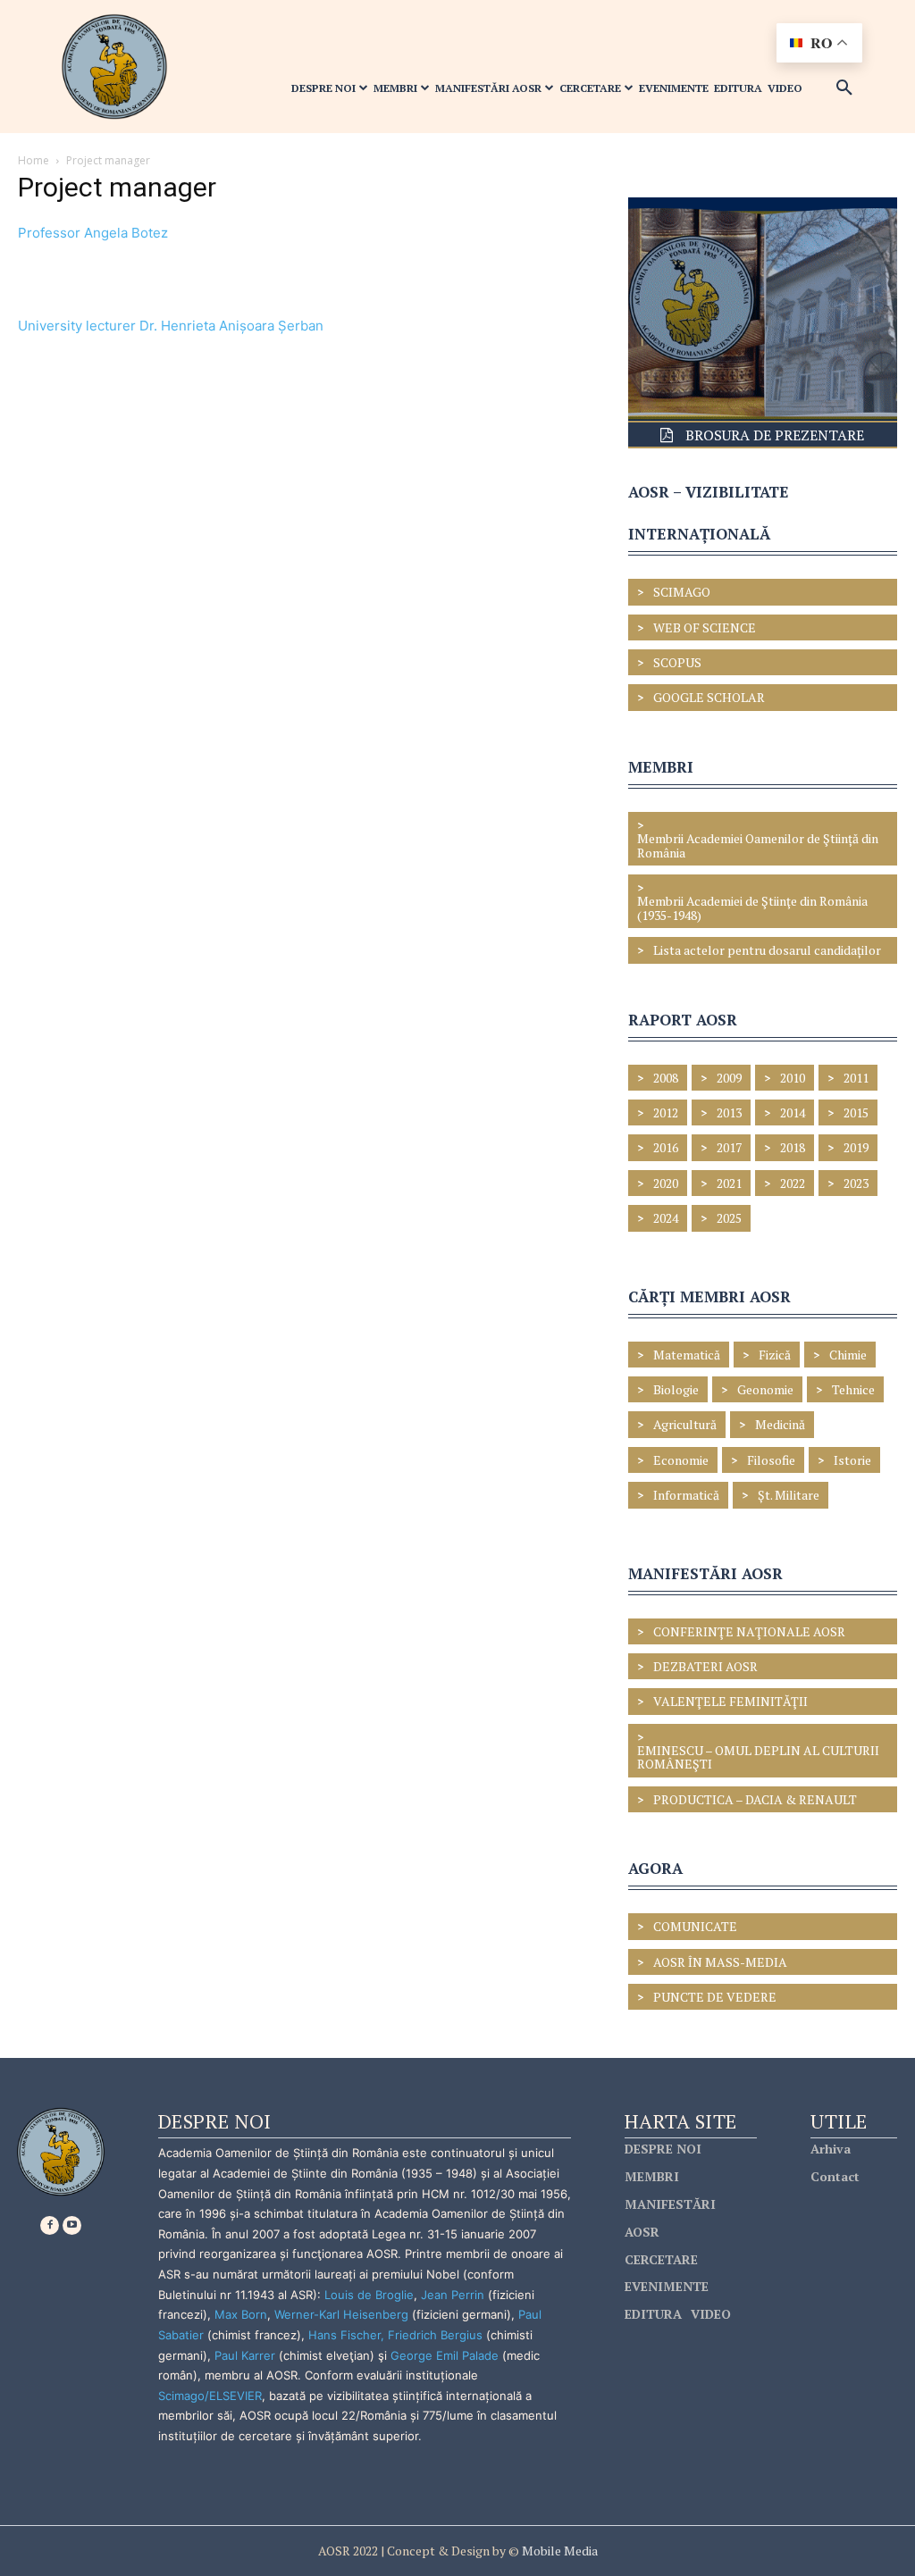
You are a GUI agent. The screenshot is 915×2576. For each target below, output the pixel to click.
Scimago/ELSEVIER (210, 2396)
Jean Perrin (454, 2295)
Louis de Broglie (369, 2295)
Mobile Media (558, 2551)
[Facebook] (50, 2225)
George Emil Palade (445, 2355)
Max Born (241, 2314)
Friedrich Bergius (435, 2335)
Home (34, 160)
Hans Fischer (344, 2335)
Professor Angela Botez (93, 233)
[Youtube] (72, 2225)
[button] (844, 88)
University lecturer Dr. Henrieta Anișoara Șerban (171, 326)
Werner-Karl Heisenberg (341, 2314)
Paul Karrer (245, 2355)
